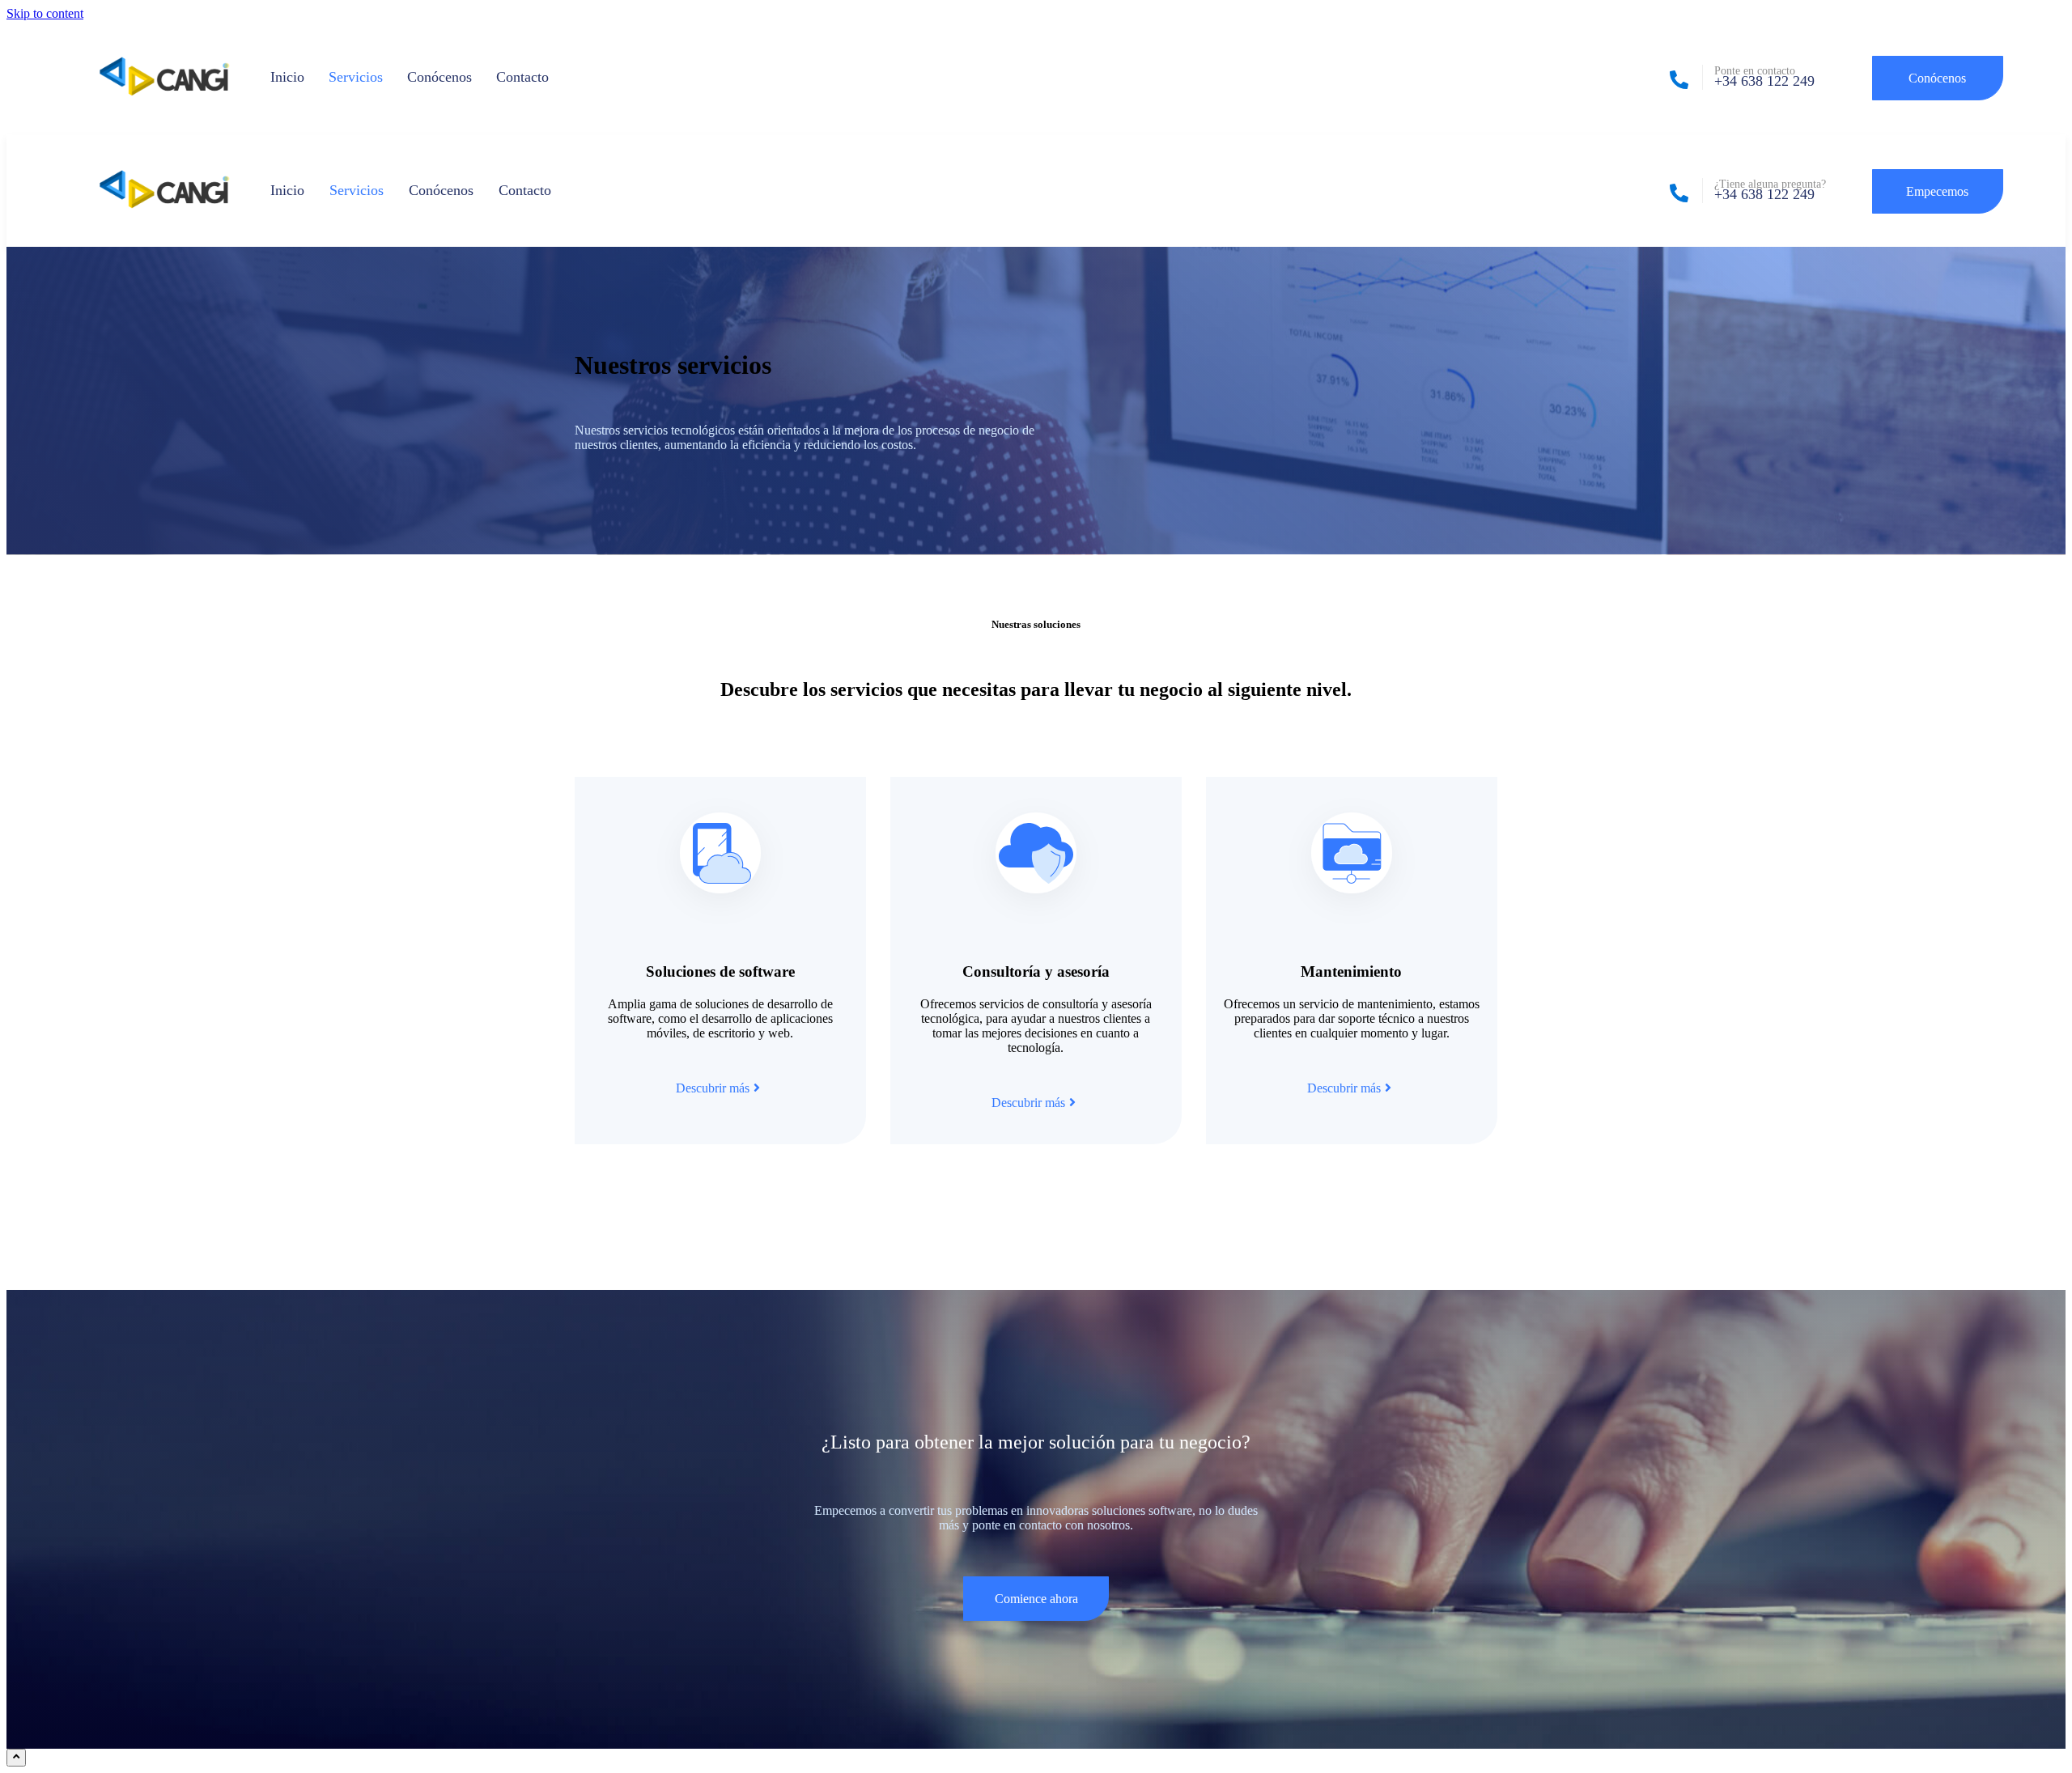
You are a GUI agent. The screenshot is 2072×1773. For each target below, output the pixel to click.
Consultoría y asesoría (1036, 971)
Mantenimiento (1351, 971)
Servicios (356, 77)
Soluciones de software (720, 971)
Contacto (522, 77)
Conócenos (439, 77)
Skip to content (45, 13)
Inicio (287, 77)
